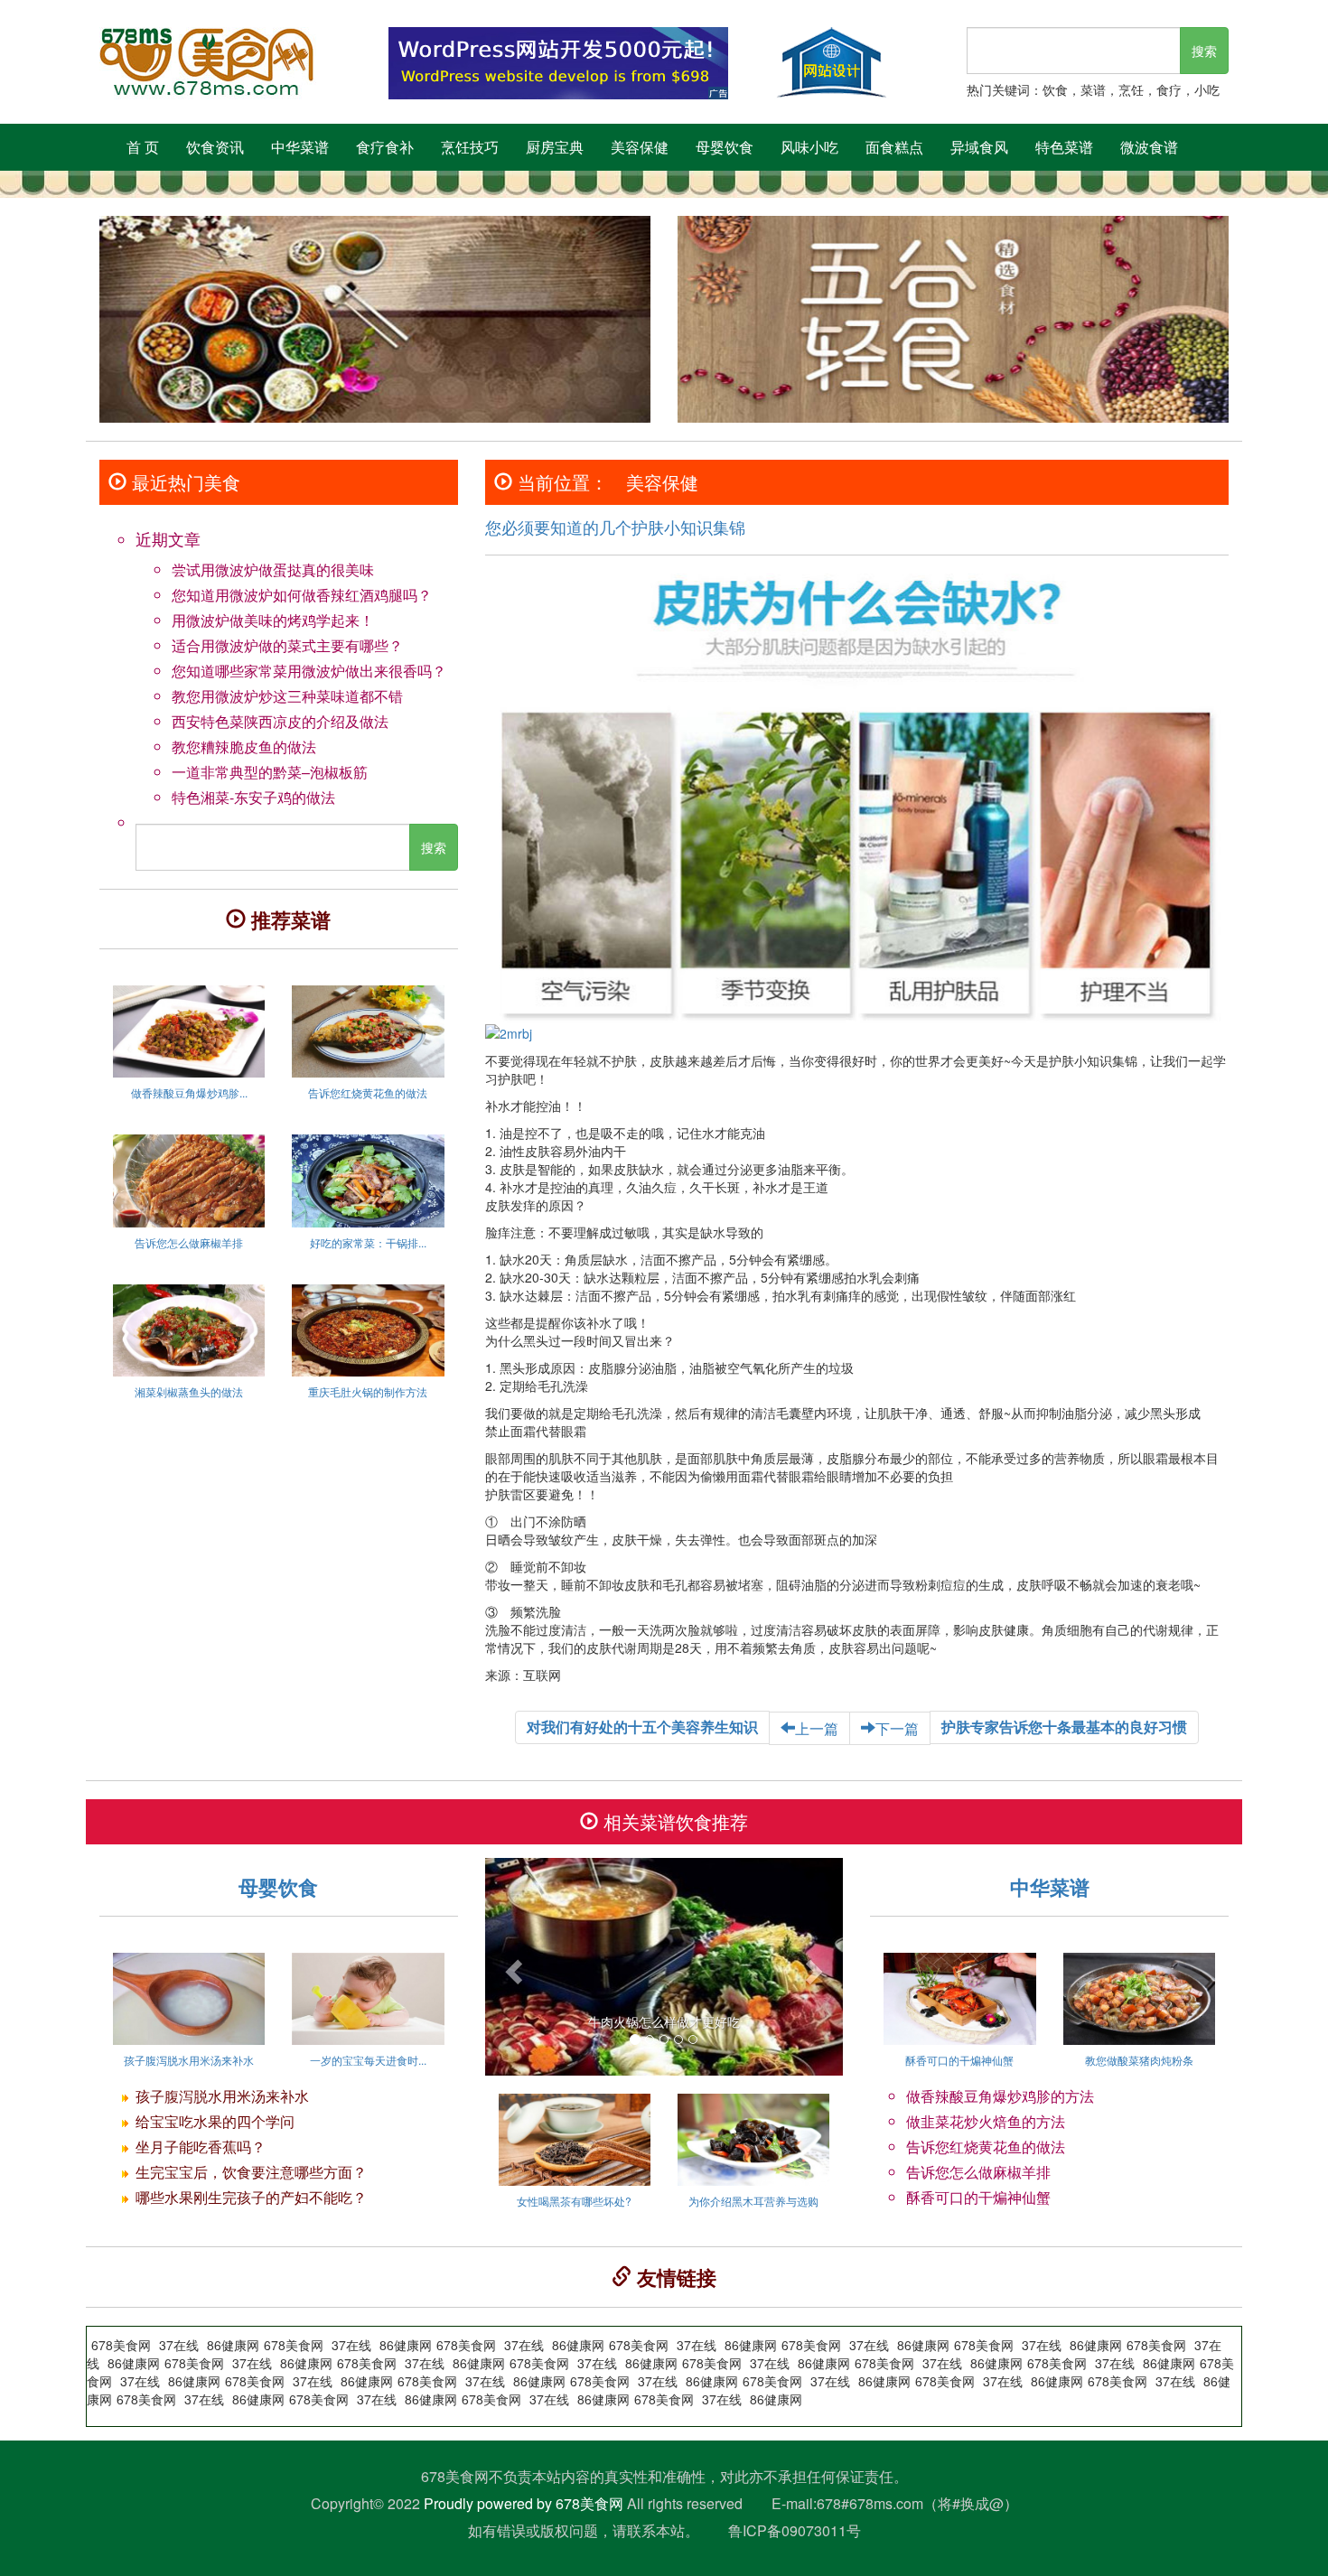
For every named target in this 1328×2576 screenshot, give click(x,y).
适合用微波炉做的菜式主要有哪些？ (287, 645)
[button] (512, 1967)
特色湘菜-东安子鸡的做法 (253, 797)
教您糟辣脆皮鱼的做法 (244, 747)
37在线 (830, 2381)
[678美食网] (230, 63)
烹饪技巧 (470, 147)
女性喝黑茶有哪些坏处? (574, 2201)
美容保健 (640, 147)
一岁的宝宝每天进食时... (368, 2060)
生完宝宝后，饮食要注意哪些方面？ (251, 2172)
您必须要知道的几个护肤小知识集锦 (615, 527)
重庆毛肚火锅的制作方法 (368, 1391)
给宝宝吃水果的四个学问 (215, 2121)
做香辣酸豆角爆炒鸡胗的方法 (1000, 2096)
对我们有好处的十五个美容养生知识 (642, 1727)
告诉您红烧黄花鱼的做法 (368, 1092)
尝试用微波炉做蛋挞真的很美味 (273, 569)
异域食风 (979, 147)
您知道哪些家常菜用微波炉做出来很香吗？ (309, 671)
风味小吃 (809, 147)
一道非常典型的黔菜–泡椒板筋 (270, 772)
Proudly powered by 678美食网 (524, 2503)
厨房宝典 (555, 147)
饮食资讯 (215, 147)
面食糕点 (894, 147)
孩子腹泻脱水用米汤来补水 (189, 2060)
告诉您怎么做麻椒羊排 (189, 1242)
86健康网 (884, 2381)
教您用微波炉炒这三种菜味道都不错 (287, 696)
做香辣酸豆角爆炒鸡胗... (189, 1092)
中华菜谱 (300, 147)
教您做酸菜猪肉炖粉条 (1139, 2060)
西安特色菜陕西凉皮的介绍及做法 (280, 721)
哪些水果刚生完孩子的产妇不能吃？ (251, 2197)
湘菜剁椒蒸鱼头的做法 (189, 1391)
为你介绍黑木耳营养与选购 (753, 2201)
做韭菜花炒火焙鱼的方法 (986, 2121)
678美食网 (945, 2381)
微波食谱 (1149, 147)
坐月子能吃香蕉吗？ (201, 2147)
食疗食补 (385, 147)
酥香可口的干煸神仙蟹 (959, 2060)
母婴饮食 (725, 147)
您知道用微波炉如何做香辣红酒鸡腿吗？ (302, 595)
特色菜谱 (1064, 147)
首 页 (143, 147)
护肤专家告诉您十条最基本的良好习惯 (1064, 1727)
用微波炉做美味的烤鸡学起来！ (273, 620)
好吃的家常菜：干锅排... (368, 1242)
